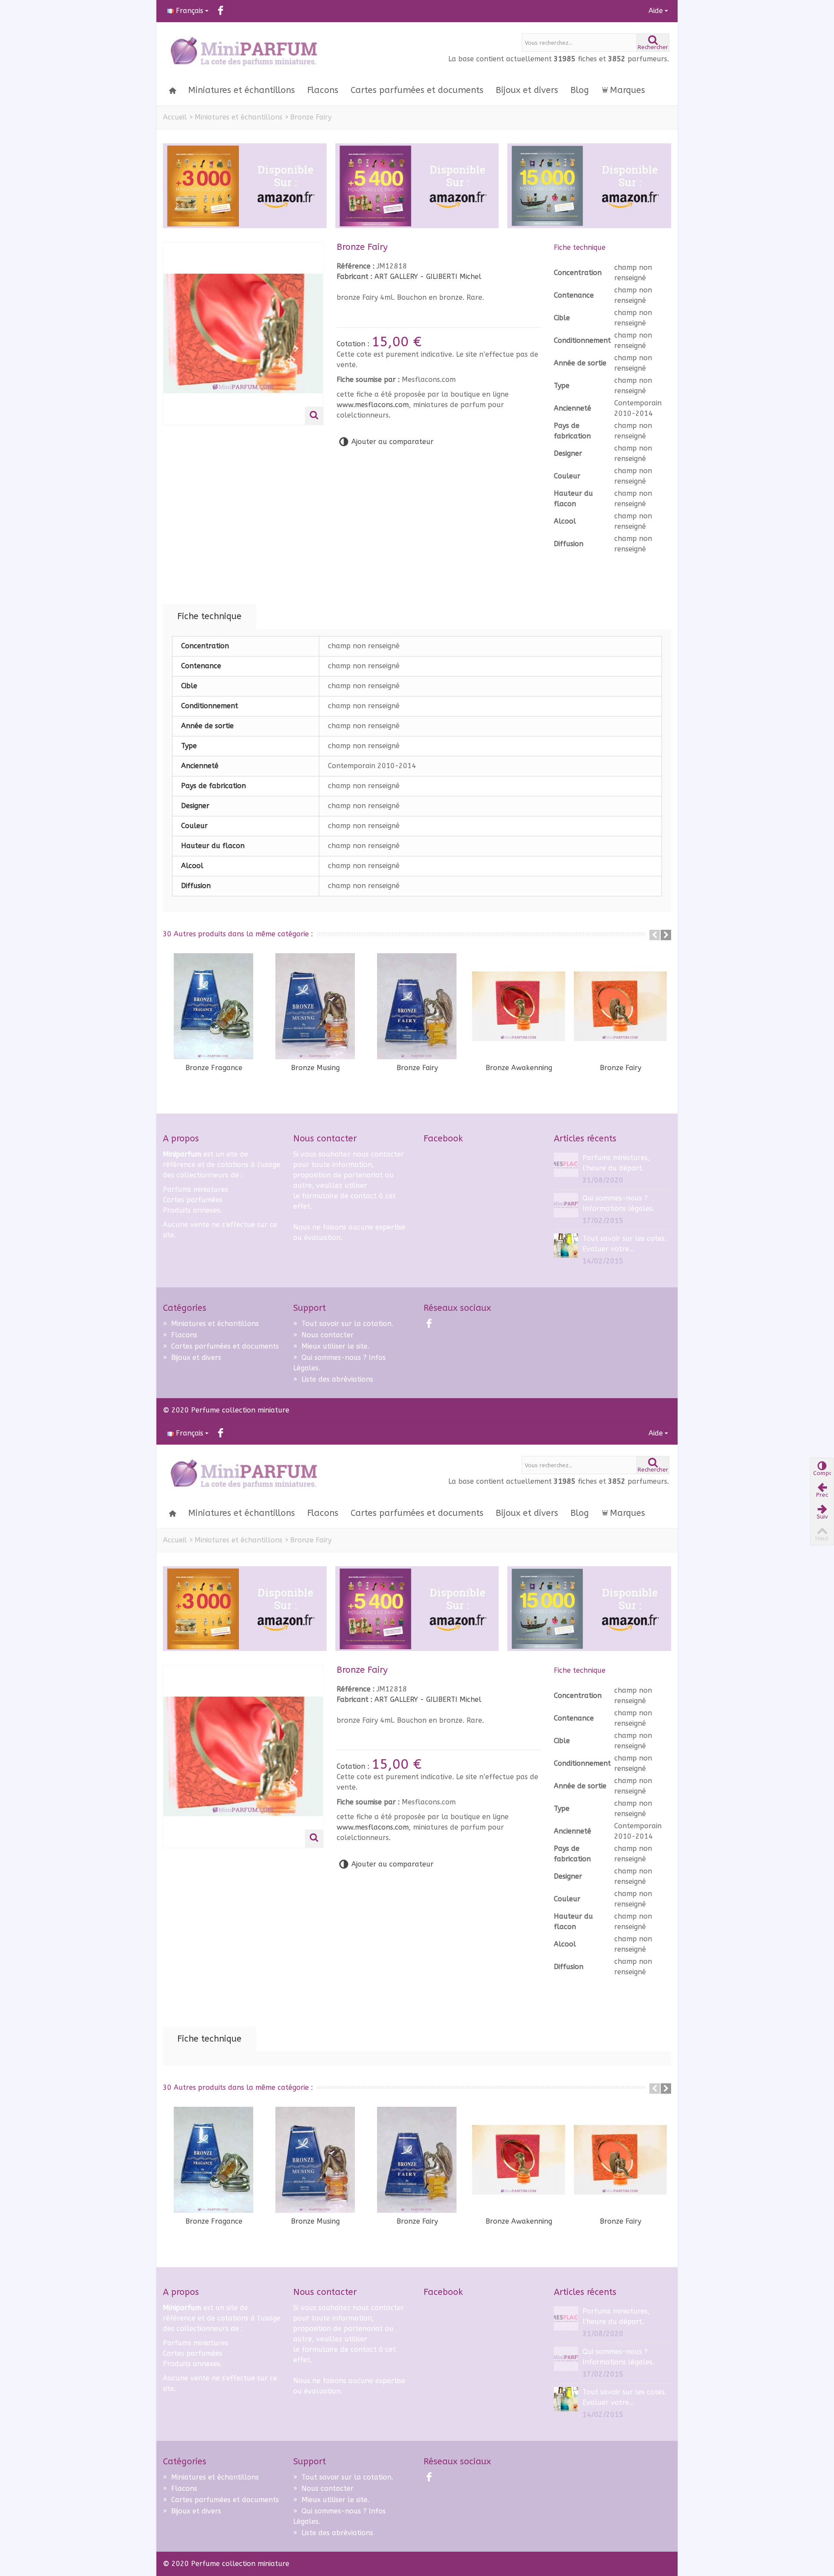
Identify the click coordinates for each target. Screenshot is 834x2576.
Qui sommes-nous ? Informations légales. (618, 1203)
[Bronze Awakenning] (519, 1006)
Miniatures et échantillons (242, 90)
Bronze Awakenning (519, 1068)
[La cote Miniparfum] (243, 52)
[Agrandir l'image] (314, 416)
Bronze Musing (315, 1068)
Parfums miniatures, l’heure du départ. (616, 1163)
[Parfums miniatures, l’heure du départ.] (566, 1164)
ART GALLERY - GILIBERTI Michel (428, 277)
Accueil (175, 117)
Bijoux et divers (527, 90)
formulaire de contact (339, 1196)
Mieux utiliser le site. (331, 1346)
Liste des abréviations (333, 1379)
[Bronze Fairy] (417, 1006)
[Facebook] (220, 11)
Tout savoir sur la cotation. (343, 1324)
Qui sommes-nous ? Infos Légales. (339, 1363)
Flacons (323, 90)
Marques (627, 90)
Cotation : (354, 344)
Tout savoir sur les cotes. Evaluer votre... (624, 1244)
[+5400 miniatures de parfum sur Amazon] (417, 186)
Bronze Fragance (214, 1068)
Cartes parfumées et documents (417, 90)
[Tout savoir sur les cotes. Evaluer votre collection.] (566, 1245)
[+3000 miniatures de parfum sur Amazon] (245, 186)
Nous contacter (323, 1335)
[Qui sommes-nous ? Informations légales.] (566, 1205)
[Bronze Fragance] (214, 1006)
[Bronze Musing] (315, 1006)
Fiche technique (209, 616)
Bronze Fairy (417, 1068)
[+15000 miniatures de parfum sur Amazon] (589, 186)
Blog (580, 90)
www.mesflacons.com (373, 405)
